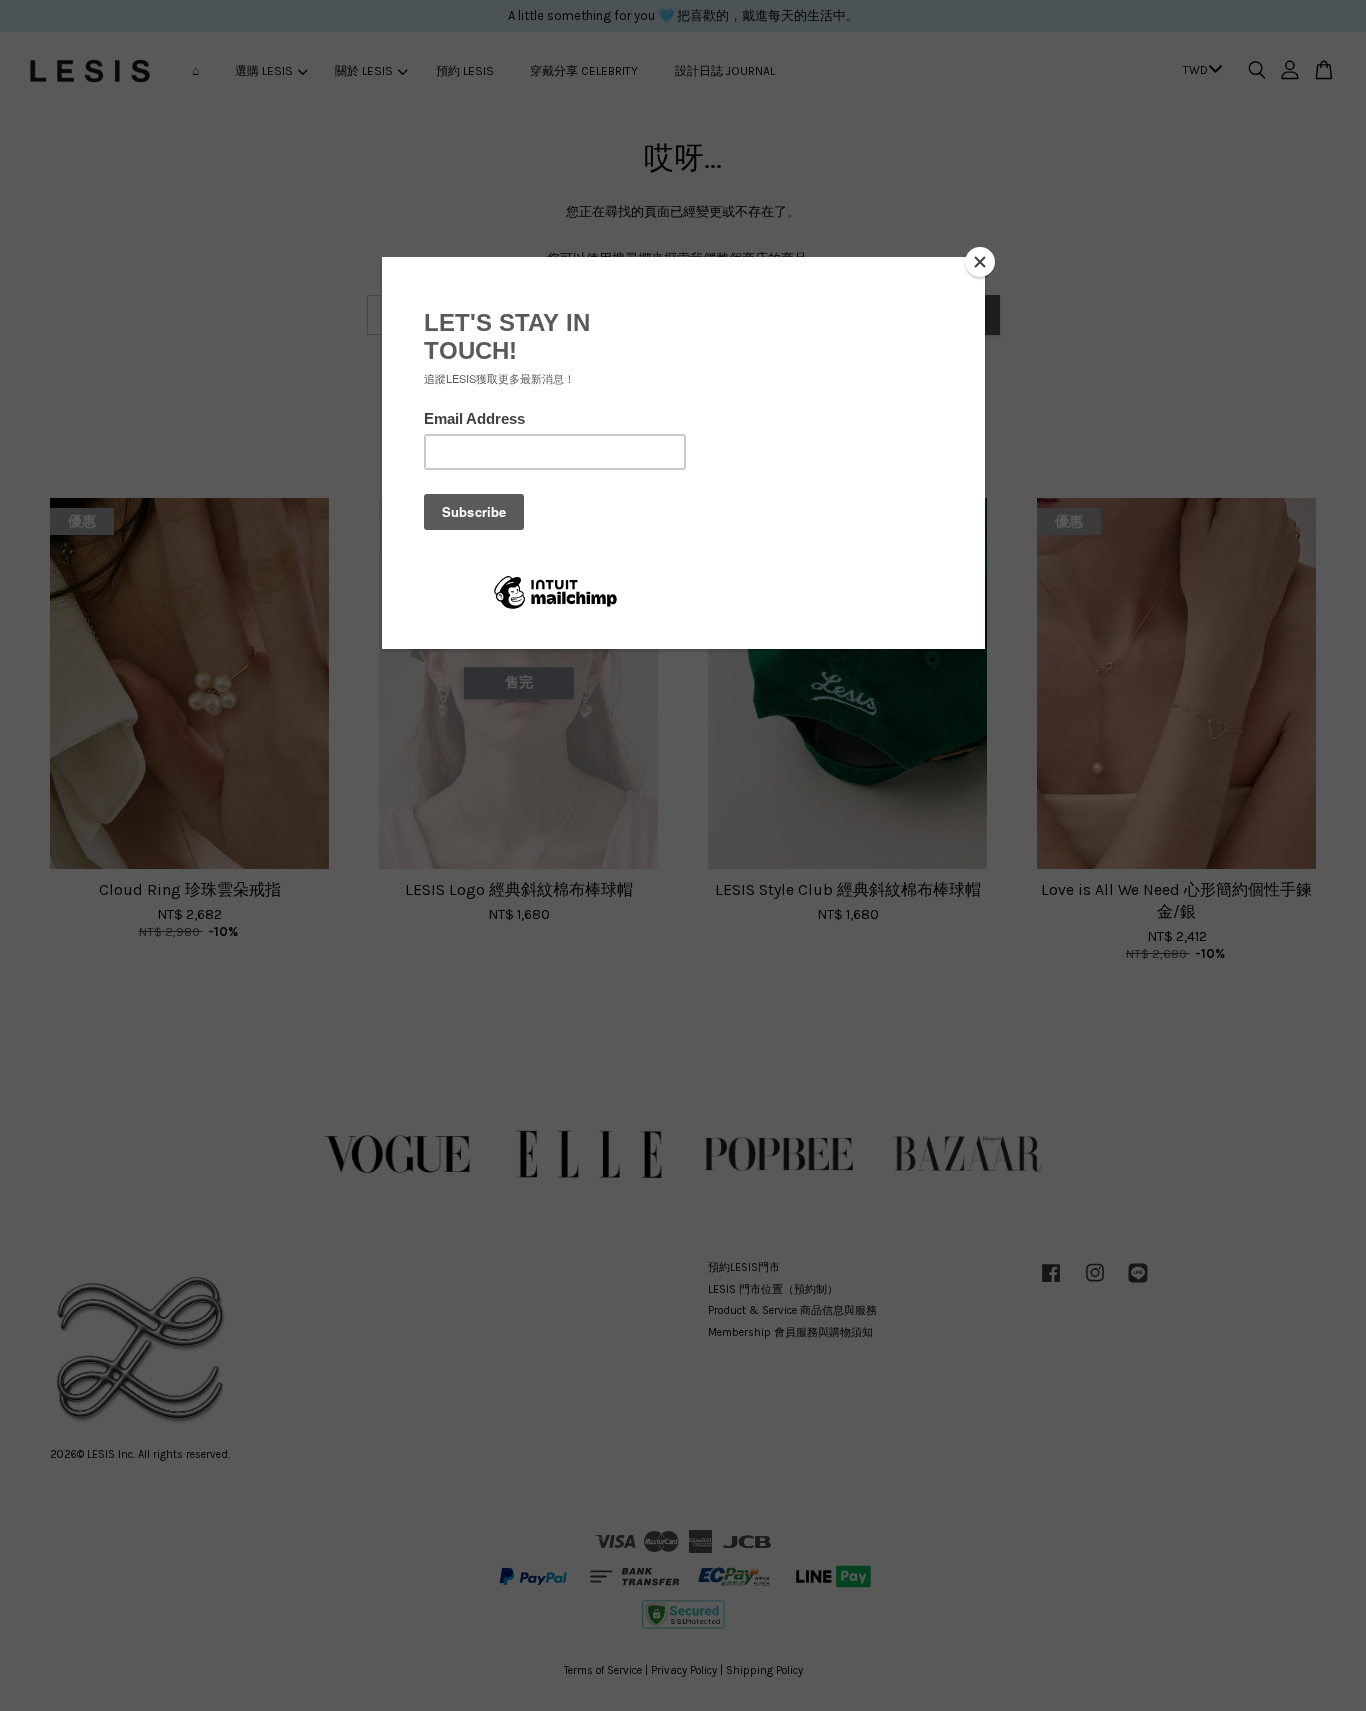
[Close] (980, 262)
